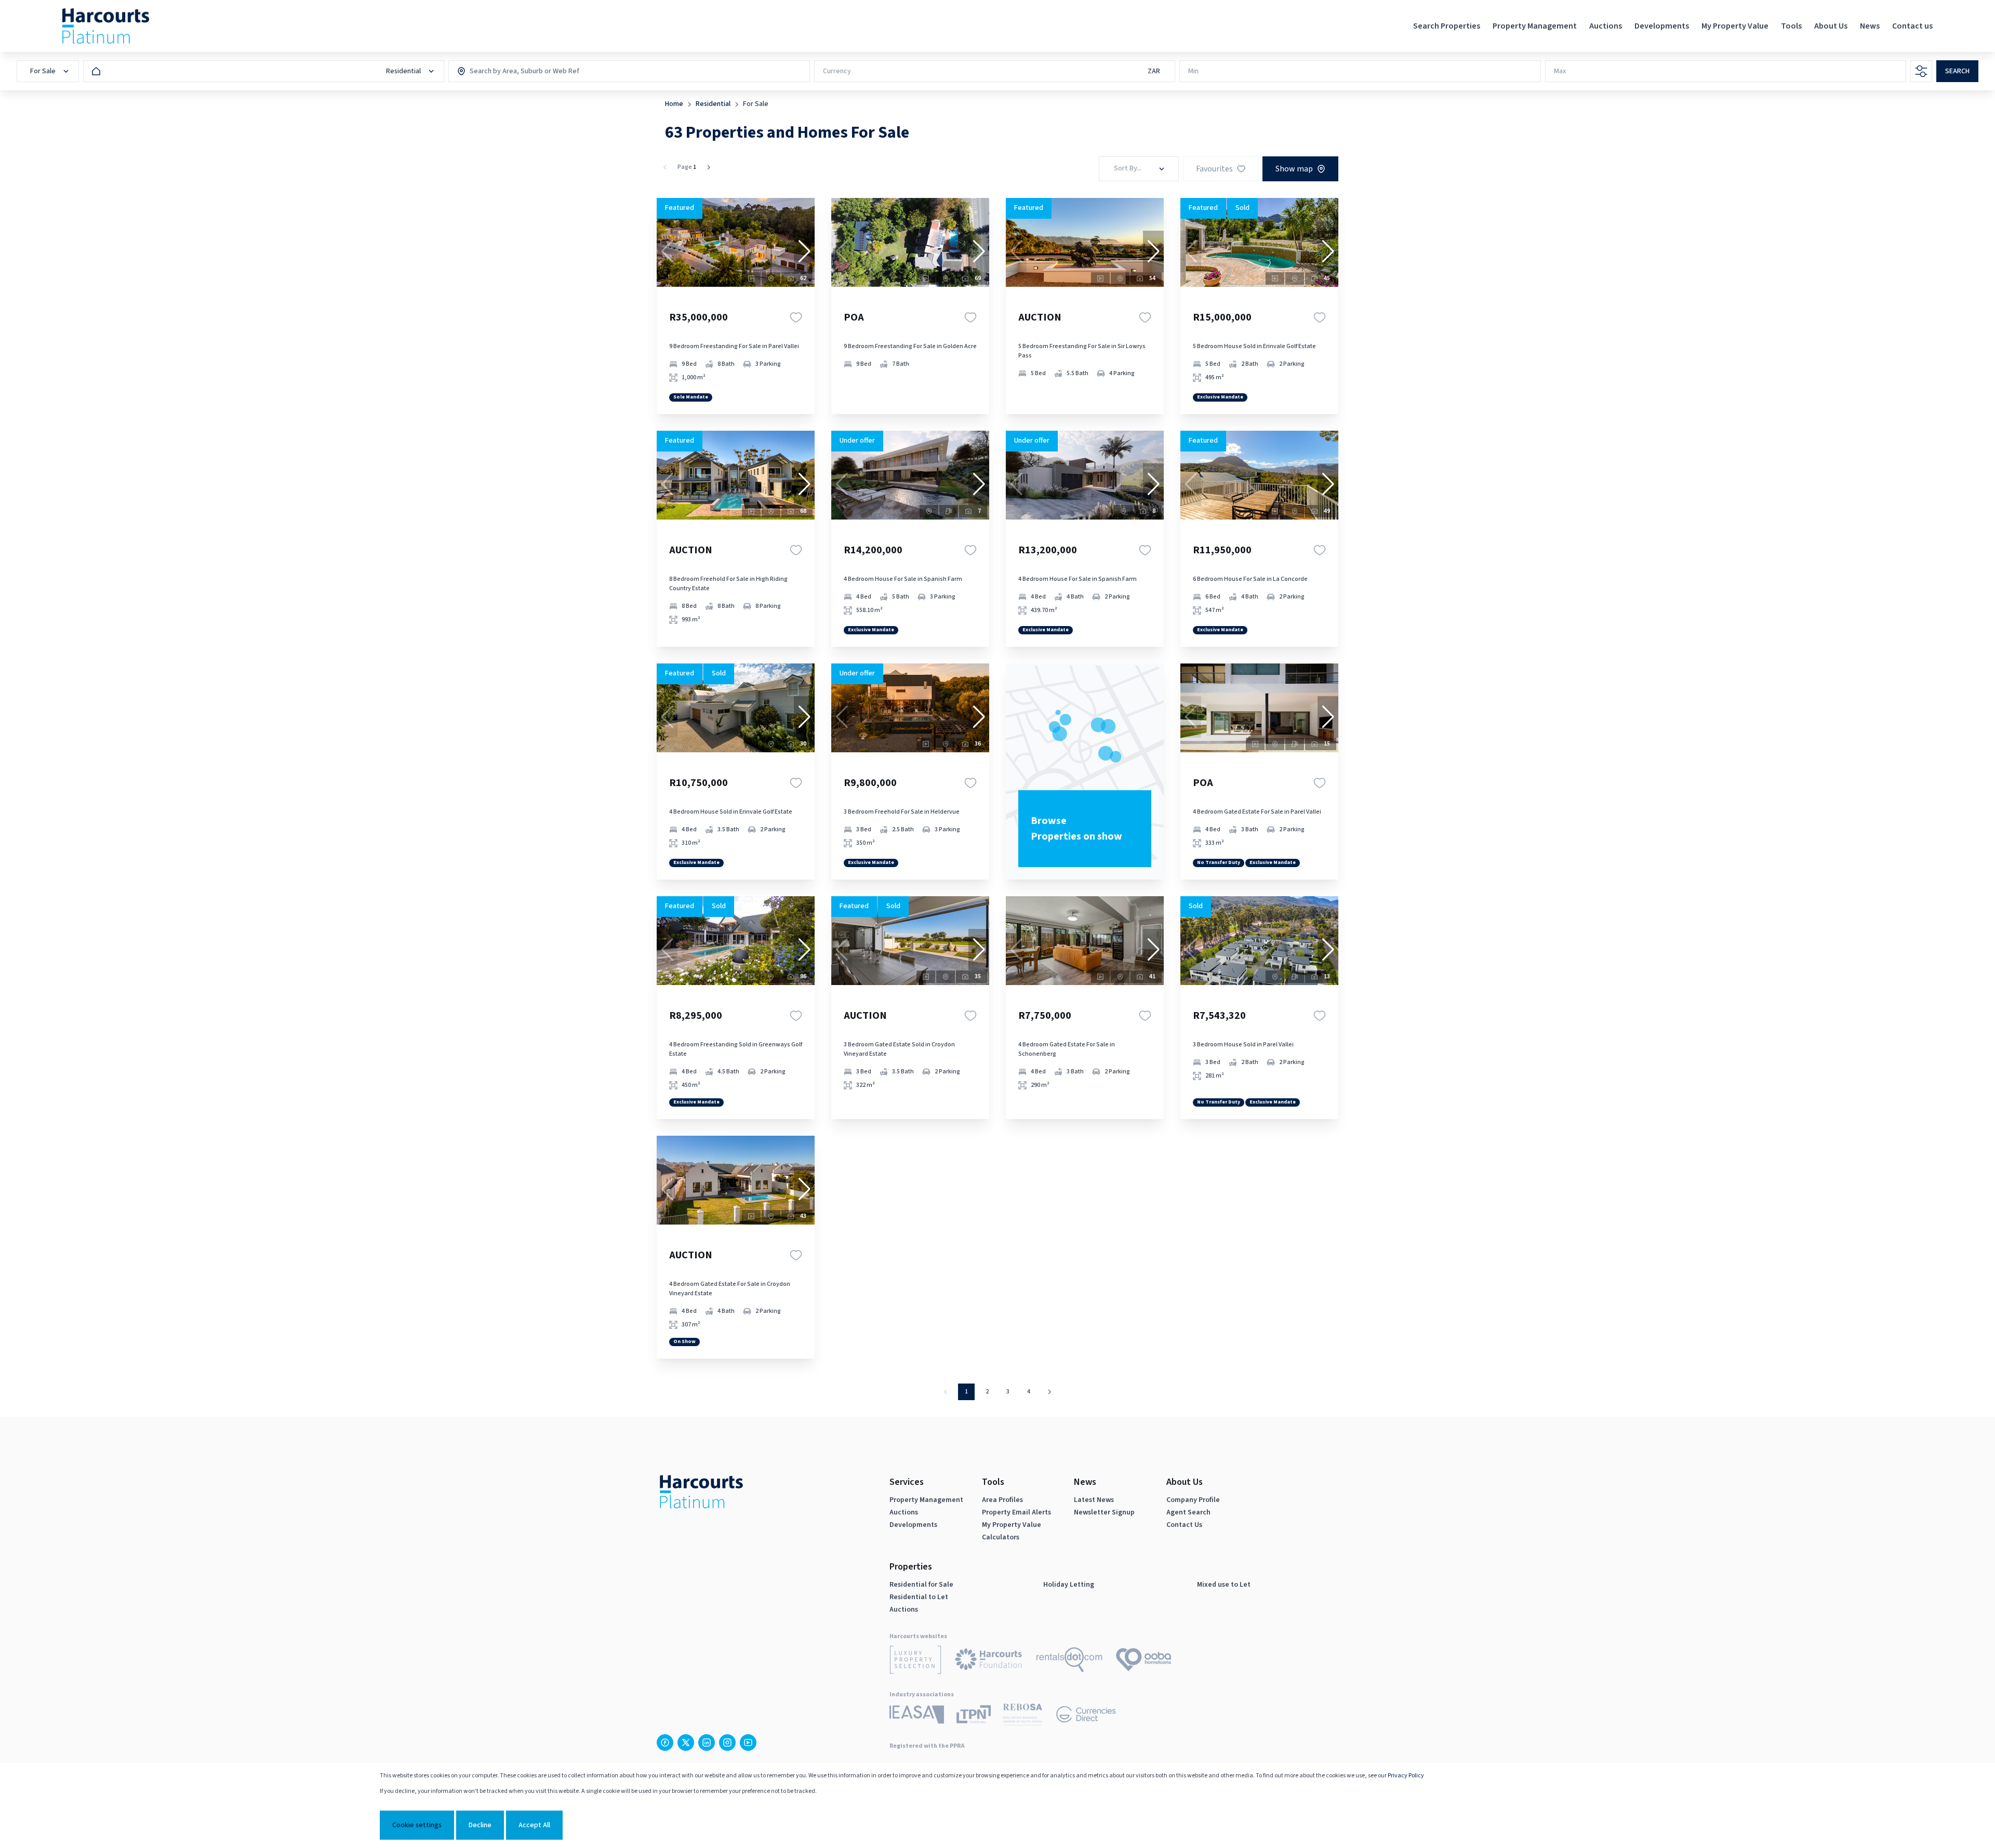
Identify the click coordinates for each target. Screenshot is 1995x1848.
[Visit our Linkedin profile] (707, 1743)
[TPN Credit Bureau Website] (974, 1716)
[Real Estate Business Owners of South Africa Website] (1023, 1716)
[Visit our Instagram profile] (727, 1743)
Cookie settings (417, 1825)
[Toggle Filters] (1921, 71)
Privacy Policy (1406, 1776)
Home (674, 104)
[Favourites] (796, 317)
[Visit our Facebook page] (665, 1743)
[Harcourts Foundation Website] (989, 1661)
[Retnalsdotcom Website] (1069, 1661)
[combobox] (514, 71)
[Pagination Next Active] (709, 167)
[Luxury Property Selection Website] (915, 1661)
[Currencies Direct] (1086, 1716)
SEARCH (1957, 71)
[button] (804, 251)
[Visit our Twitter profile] (686, 1743)
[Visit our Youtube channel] (748, 1743)
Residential (713, 104)
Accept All (534, 1825)
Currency (837, 71)
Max (1560, 71)
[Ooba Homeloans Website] (1143, 1661)
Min (1193, 71)
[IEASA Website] (917, 1716)
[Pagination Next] (1049, 1392)
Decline (480, 1825)
